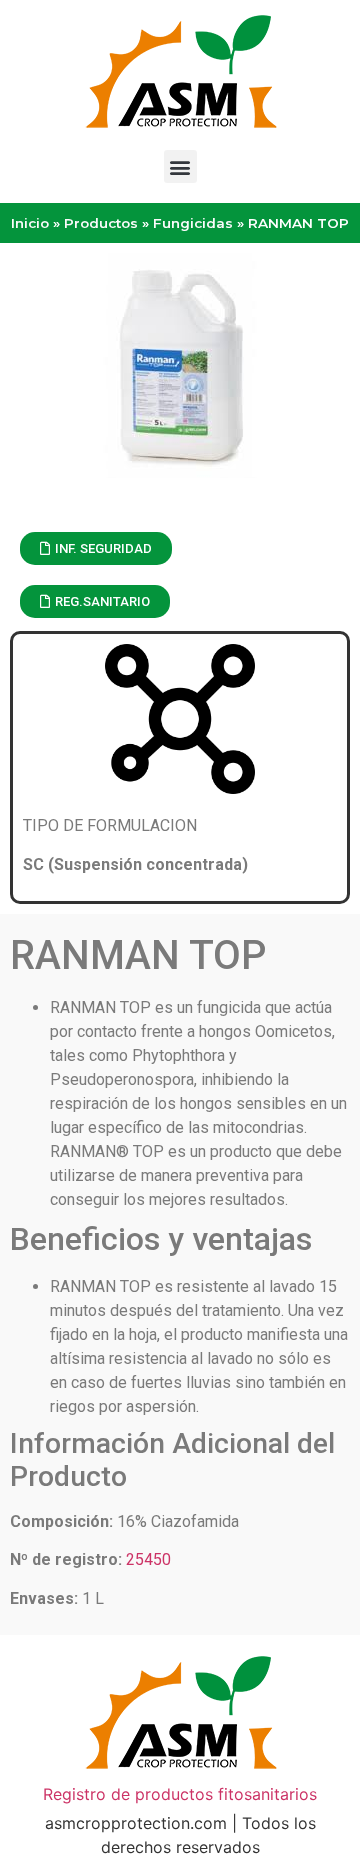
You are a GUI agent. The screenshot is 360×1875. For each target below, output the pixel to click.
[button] (180, 166)
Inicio (30, 223)
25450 (148, 1559)
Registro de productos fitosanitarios (180, 1794)
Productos (101, 223)
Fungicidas (193, 223)
